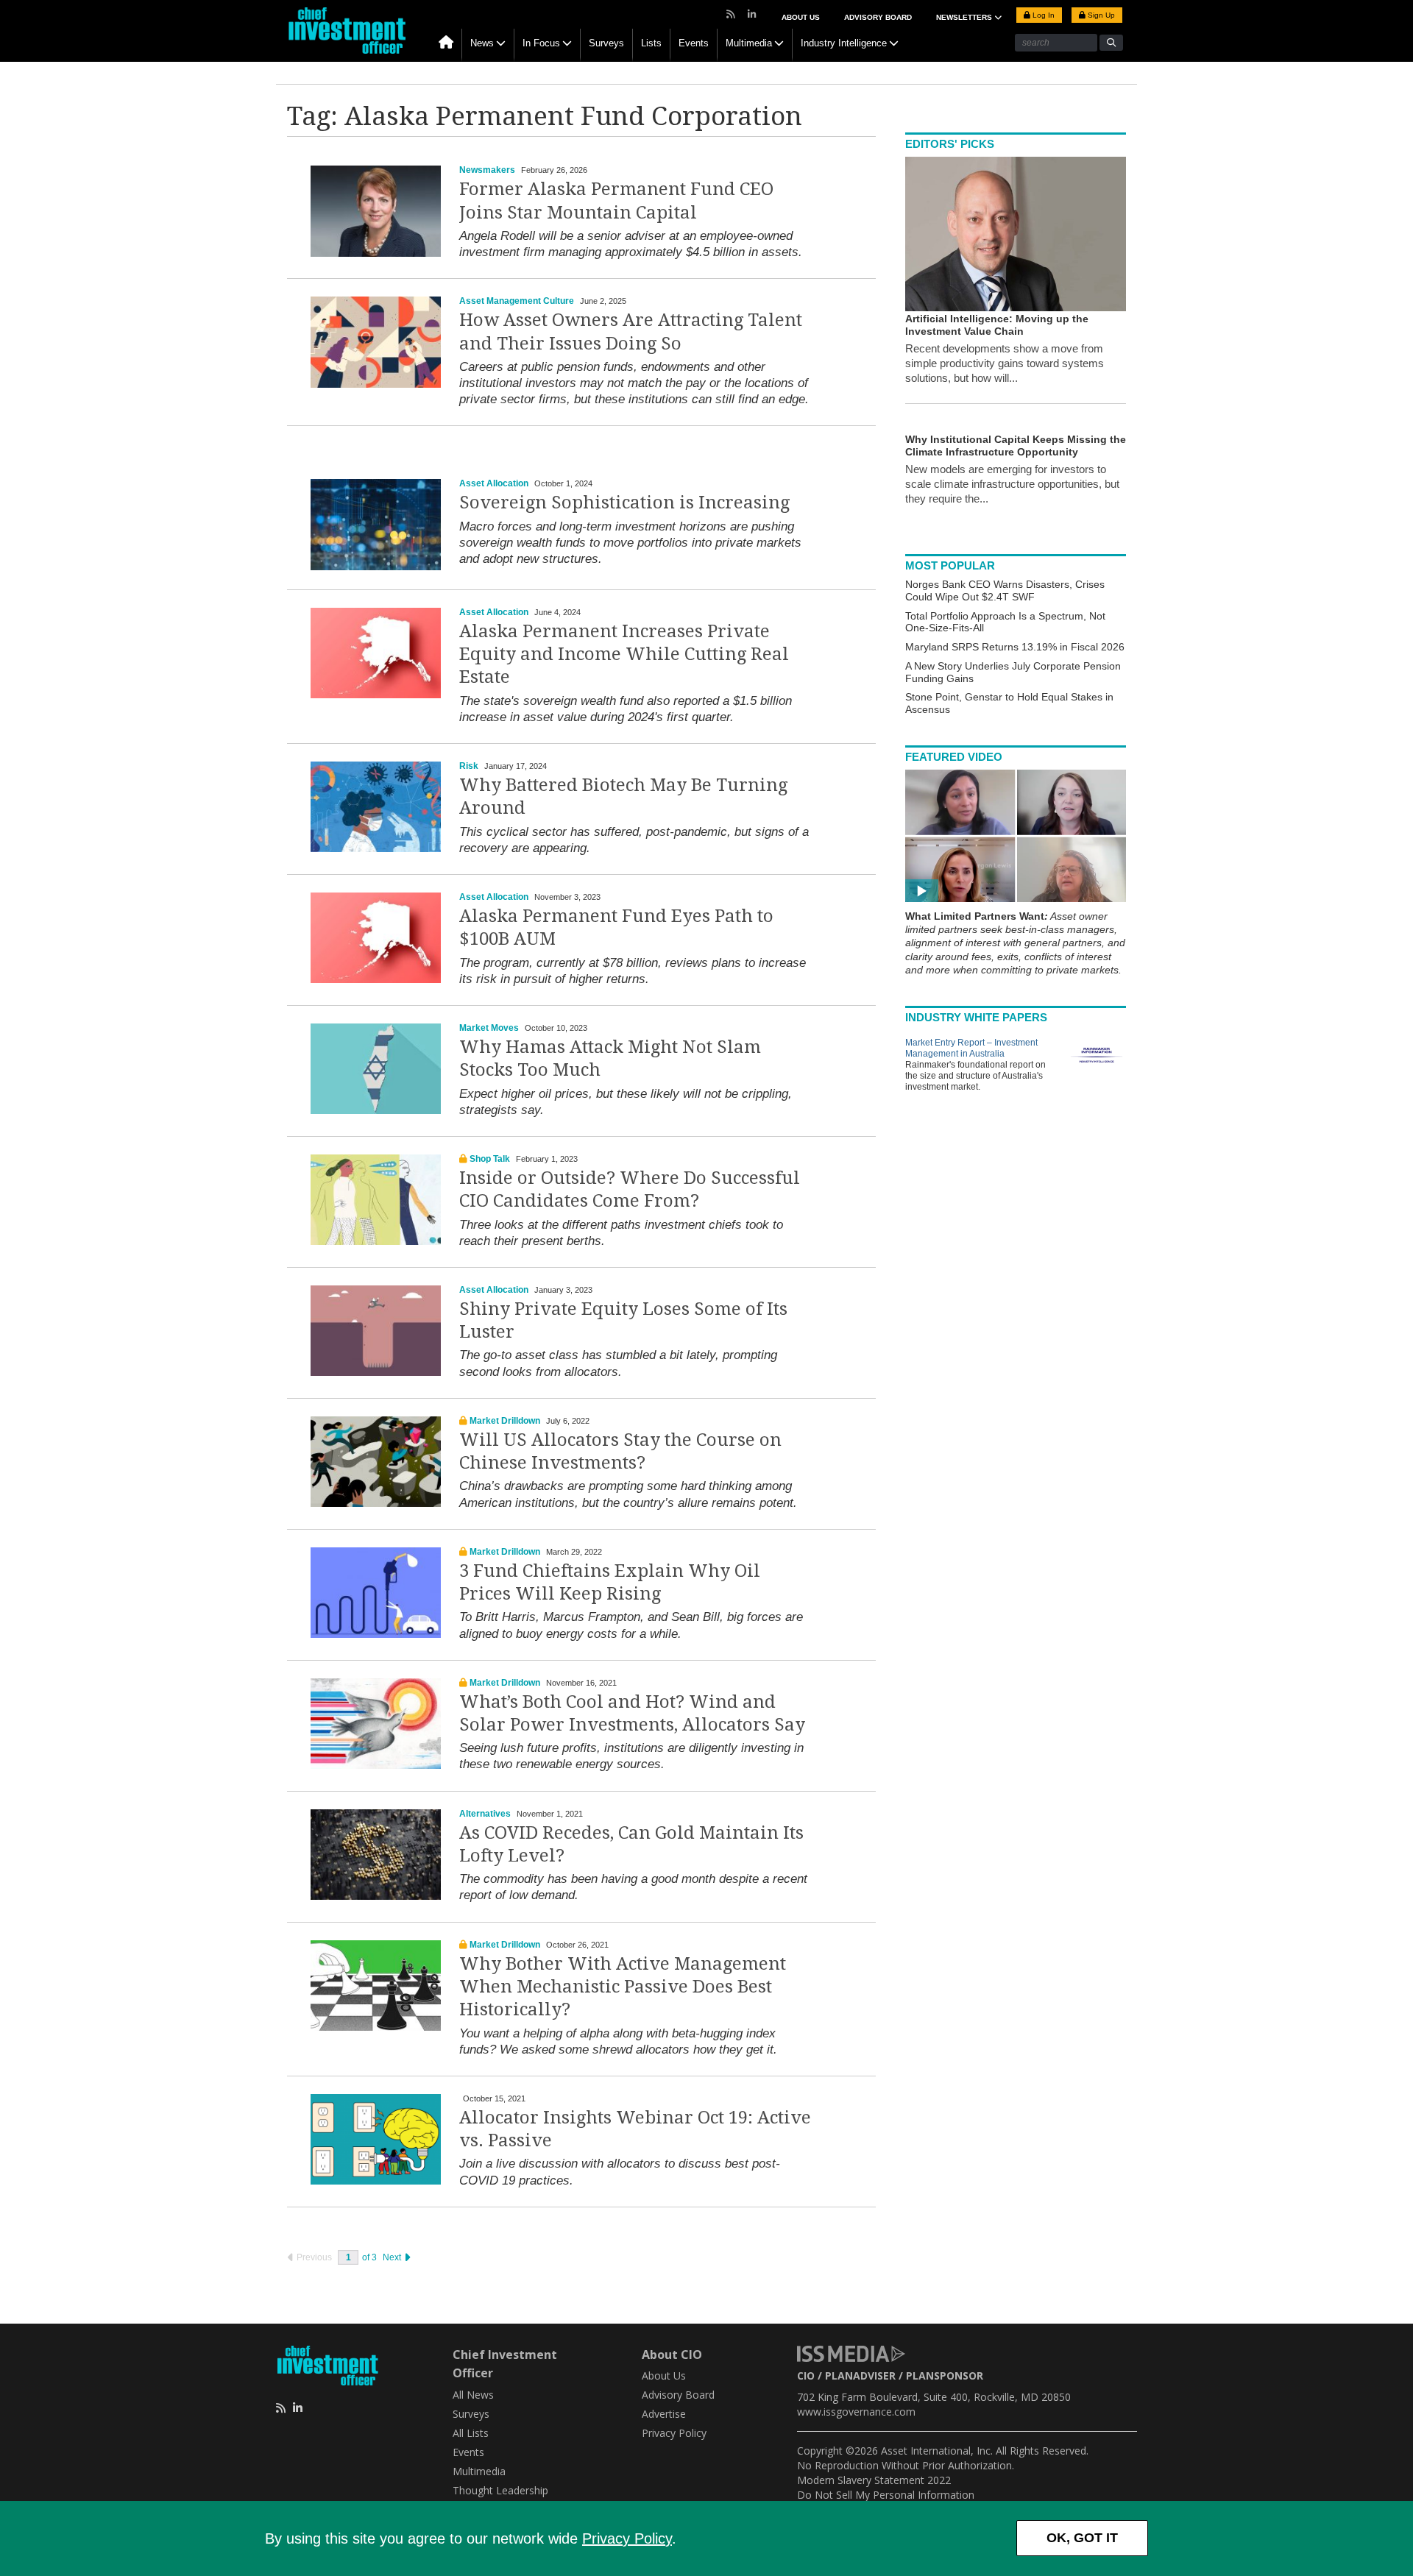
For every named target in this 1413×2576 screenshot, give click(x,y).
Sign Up (1100, 15)
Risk (469, 766)
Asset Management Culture (517, 301)
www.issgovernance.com (856, 2412)
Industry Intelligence (844, 43)
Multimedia (749, 43)
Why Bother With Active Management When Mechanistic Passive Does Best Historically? (623, 1987)
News (482, 43)
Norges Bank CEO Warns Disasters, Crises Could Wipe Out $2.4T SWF (1005, 590)
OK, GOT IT (1082, 2538)
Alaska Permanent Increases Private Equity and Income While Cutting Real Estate (624, 654)
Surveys (606, 43)
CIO (806, 2375)
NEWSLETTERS (965, 17)
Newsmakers (487, 170)
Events (694, 43)
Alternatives (485, 1814)
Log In (1042, 15)
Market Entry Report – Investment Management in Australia (971, 1048)
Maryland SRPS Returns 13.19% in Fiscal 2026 (1015, 647)
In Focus (541, 43)
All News (473, 2395)
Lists (651, 43)
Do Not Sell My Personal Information (886, 2495)
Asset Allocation (494, 483)
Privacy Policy (627, 2538)
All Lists (471, 2433)
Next (393, 2257)
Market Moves (489, 1028)
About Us (801, 17)
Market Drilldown (505, 1421)
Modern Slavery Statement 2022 (874, 2480)
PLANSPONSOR (945, 2375)
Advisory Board (878, 17)
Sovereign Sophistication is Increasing (624, 503)
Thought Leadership (500, 2490)
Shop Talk (490, 1159)
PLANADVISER (860, 2375)
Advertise (664, 2414)
